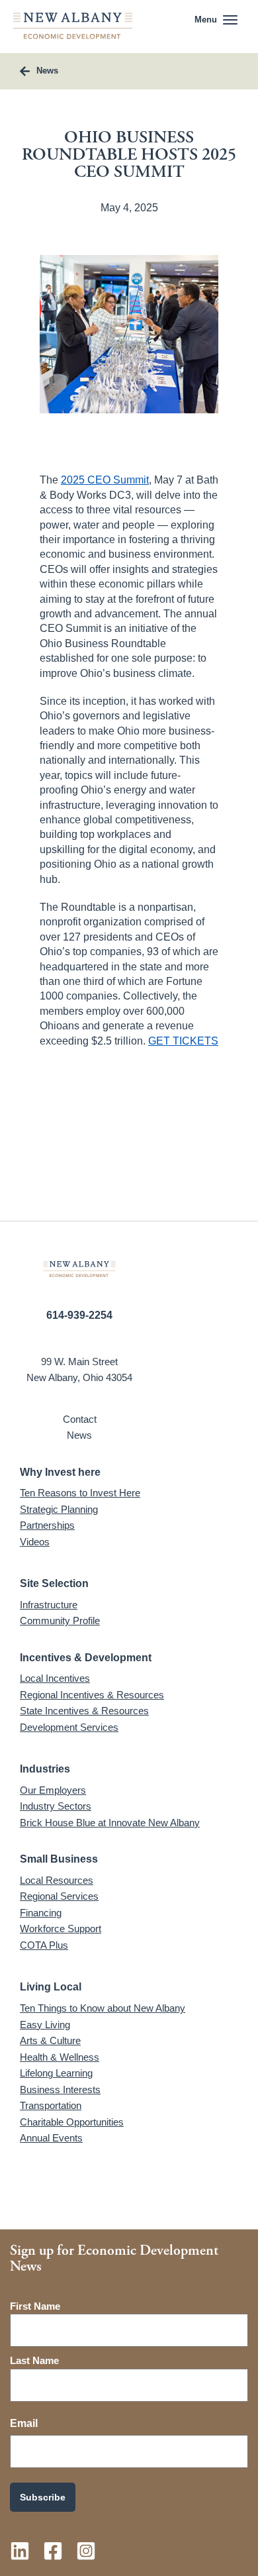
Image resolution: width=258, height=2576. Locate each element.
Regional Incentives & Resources (92, 1695)
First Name (35, 2306)
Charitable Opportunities (72, 2122)
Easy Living (45, 2025)
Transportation (51, 2105)
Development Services (69, 1727)
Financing (41, 1913)
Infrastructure (49, 1605)
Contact (80, 1419)
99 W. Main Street (79, 1362)
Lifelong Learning (56, 2073)
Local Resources (57, 1880)
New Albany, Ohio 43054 (79, 1377)
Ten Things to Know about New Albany (103, 2008)
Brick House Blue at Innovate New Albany (110, 1823)
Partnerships (47, 1525)
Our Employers (53, 1790)
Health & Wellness (60, 2057)
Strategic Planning (59, 1509)
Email (24, 2423)
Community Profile (60, 1621)
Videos (35, 1542)
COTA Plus (44, 1945)
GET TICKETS (183, 1041)
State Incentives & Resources (84, 1711)
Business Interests (60, 2089)
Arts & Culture (50, 2040)
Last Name (34, 2360)
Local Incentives (55, 1678)
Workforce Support (61, 1929)
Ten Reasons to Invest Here (80, 1493)
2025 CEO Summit (105, 480)
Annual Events (51, 2138)
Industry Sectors (56, 1806)
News (79, 1435)
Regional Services (59, 1896)
